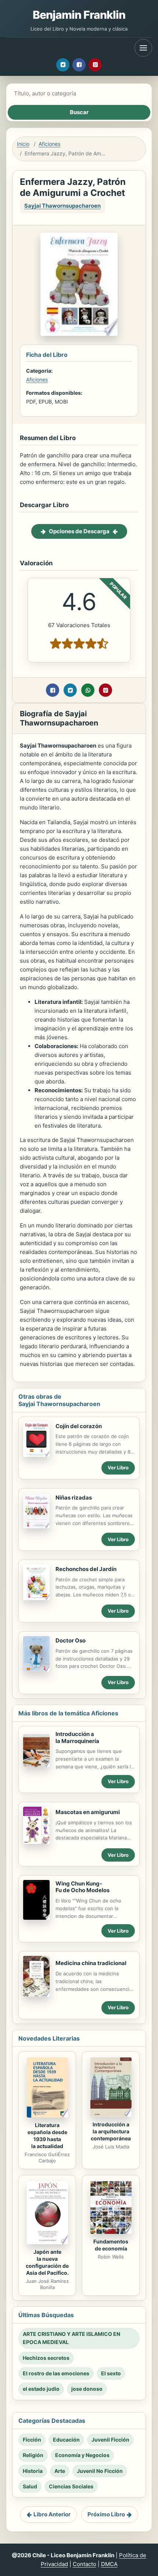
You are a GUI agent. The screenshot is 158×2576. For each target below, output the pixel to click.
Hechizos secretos (46, 2358)
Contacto (85, 2564)
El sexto (111, 2373)
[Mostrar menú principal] (143, 48)
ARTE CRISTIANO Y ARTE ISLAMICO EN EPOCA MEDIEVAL (71, 2338)
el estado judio (41, 2389)
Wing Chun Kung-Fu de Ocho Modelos (82, 1887)
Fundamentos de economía (111, 2245)
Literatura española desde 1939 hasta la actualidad (47, 2136)
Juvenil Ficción (110, 2440)
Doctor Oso (71, 1640)
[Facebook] (79, 65)
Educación (66, 2440)
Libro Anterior (52, 2514)
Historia (33, 2471)
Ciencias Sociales (71, 2486)
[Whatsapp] (88, 690)
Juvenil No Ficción (100, 2471)
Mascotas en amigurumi (88, 1812)
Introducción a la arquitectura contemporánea (111, 2131)
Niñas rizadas (74, 1498)
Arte (60, 2471)
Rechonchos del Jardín (86, 1569)
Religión (33, 2455)
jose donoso (87, 2389)
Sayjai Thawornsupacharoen (62, 206)
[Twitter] (63, 65)
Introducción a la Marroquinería (77, 1737)
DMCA (109, 2564)
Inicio (23, 144)
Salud (30, 2486)
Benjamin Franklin (79, 15)
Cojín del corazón (79, 1426)
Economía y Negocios (82, 2455)
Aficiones (49, 144)
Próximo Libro (106, 2514)
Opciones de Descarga (79, 531)
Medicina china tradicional (91, 1963)
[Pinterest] (95, 65)
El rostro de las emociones (56, 2373)
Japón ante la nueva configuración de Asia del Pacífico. (47, 2262)
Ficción (32, 2440)
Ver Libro (118, 1468)
